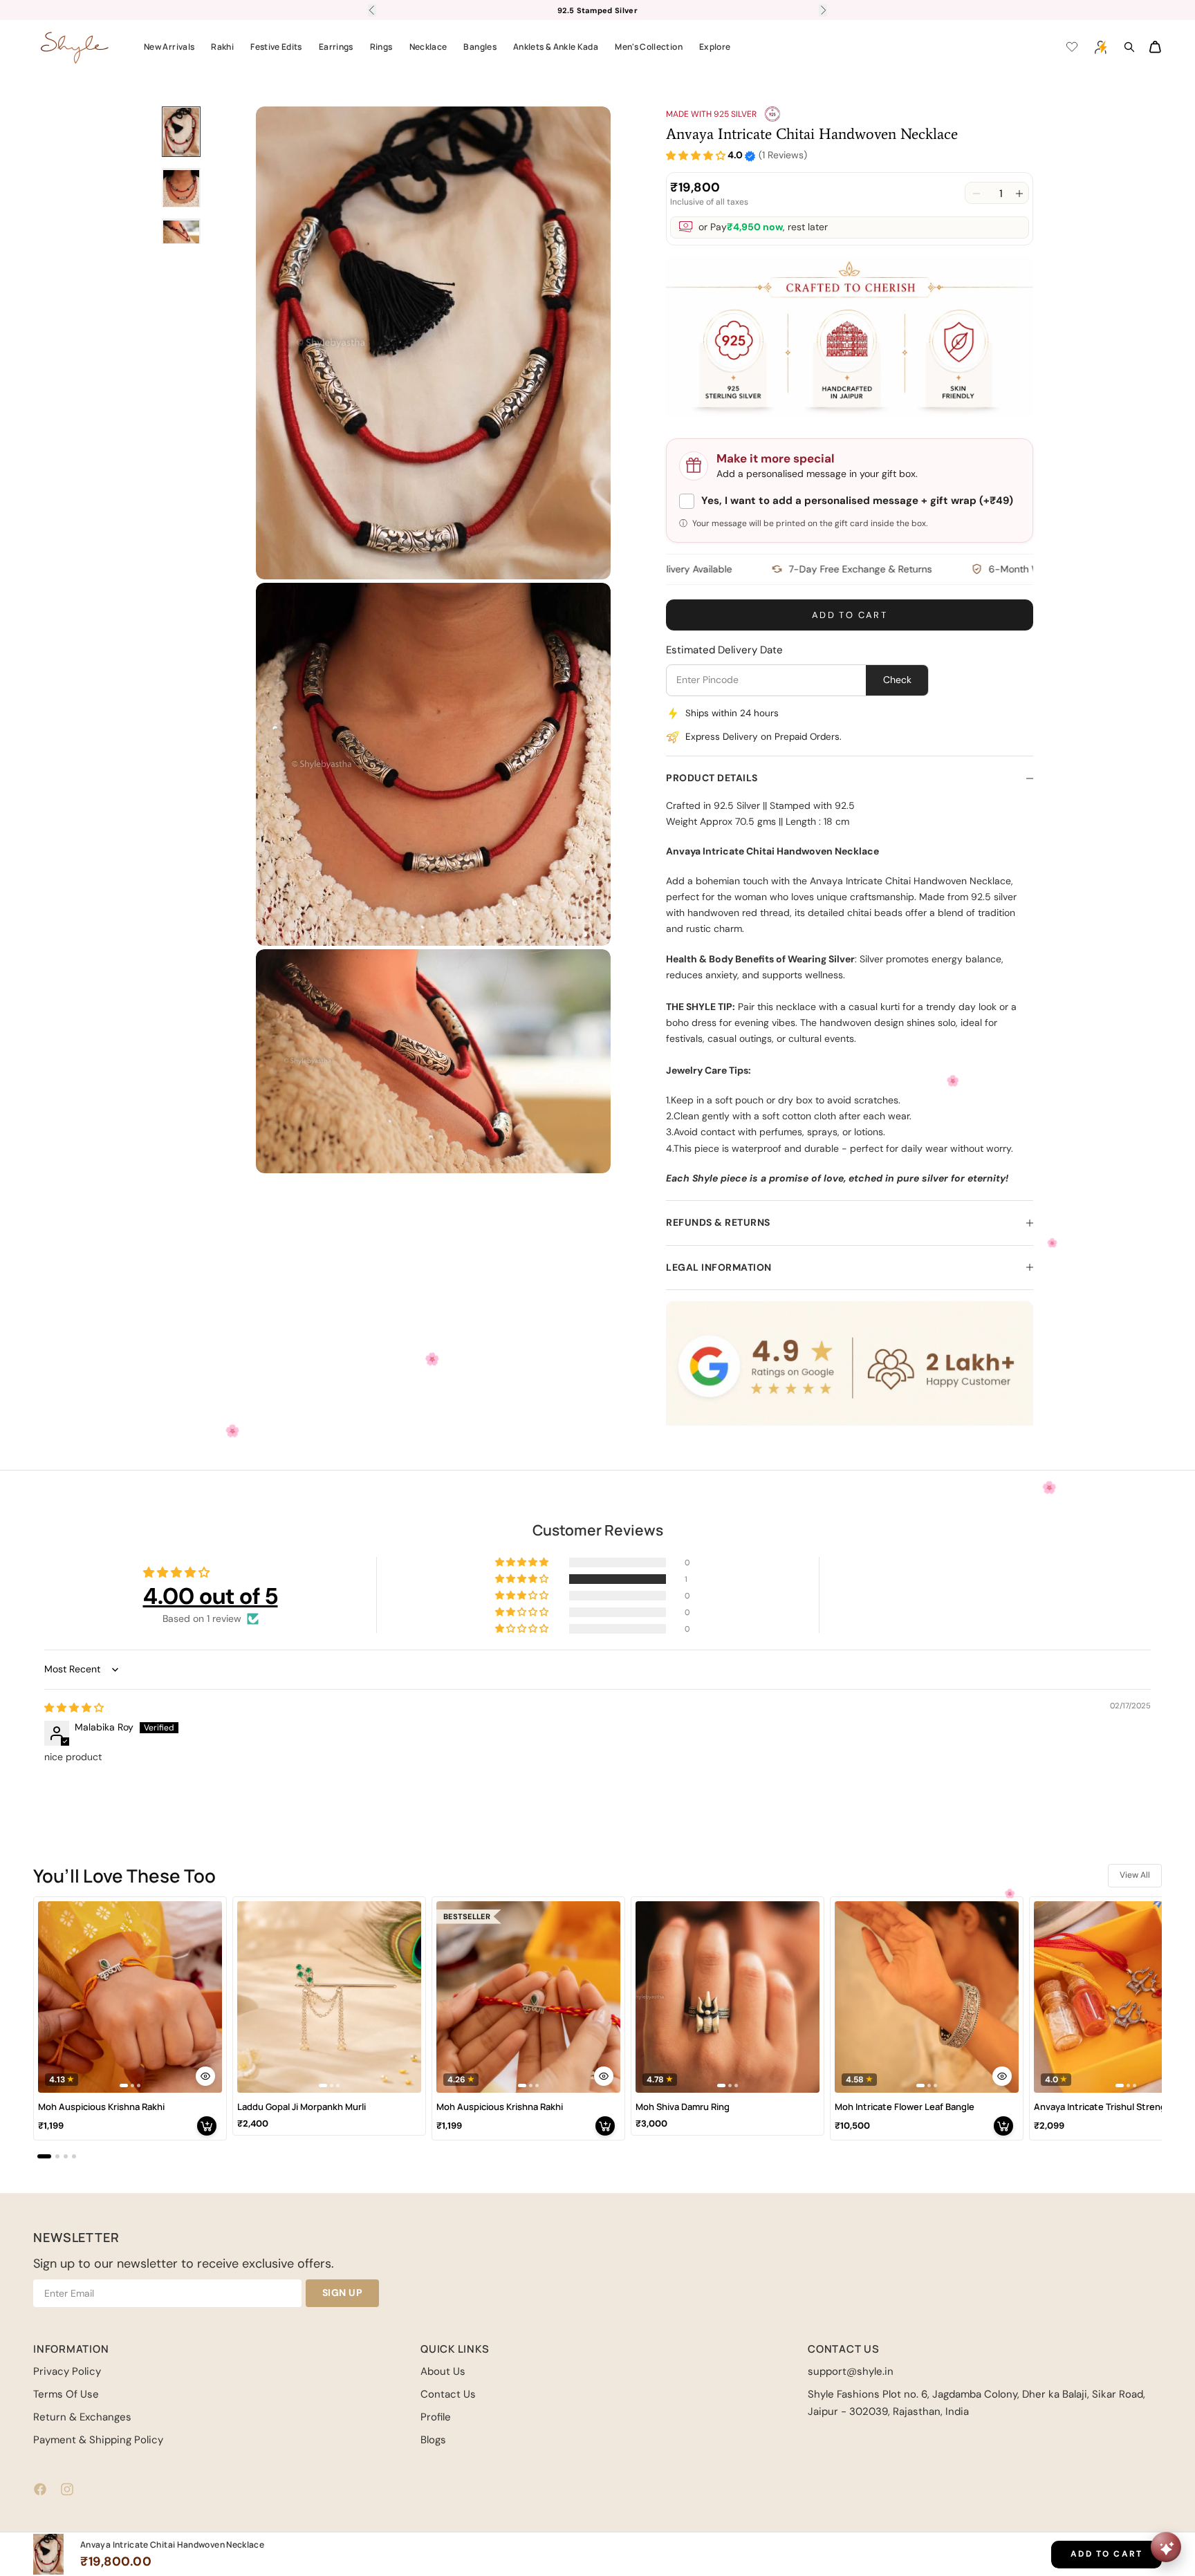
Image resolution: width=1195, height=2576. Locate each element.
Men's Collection (649, 47)
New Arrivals (169, 47)
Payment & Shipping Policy (98, 2440)
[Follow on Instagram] (67, 2489)
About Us (443, 2371)
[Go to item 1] (181, 132)
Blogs (433, 2440)
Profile (436, 2417)
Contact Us (448, 2394)
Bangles (480, 47)
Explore (715, 47)
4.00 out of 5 (211, 1596)
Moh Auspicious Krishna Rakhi (101, 2107)
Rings (381, 47)
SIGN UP (343, 2293)
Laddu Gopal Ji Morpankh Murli (302, 2107)
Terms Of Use (66, 2394)
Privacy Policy (67, 2371)
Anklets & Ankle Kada (556, 47)
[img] (74, 1708)
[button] (696, 156)
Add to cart (850, 615)
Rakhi (222, 47)
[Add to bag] (207, 2126)
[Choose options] (205, 2076)
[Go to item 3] (181, 232)
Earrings (336, 47)
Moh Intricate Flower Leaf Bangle (905, 2107)
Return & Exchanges (82, 2417)
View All (1135, 1875)
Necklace (428, 47)
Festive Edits (276, 47)
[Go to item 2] (181, 188)
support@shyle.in (851, 2371)
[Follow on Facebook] (40, 2489)
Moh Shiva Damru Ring (683, 2107)
